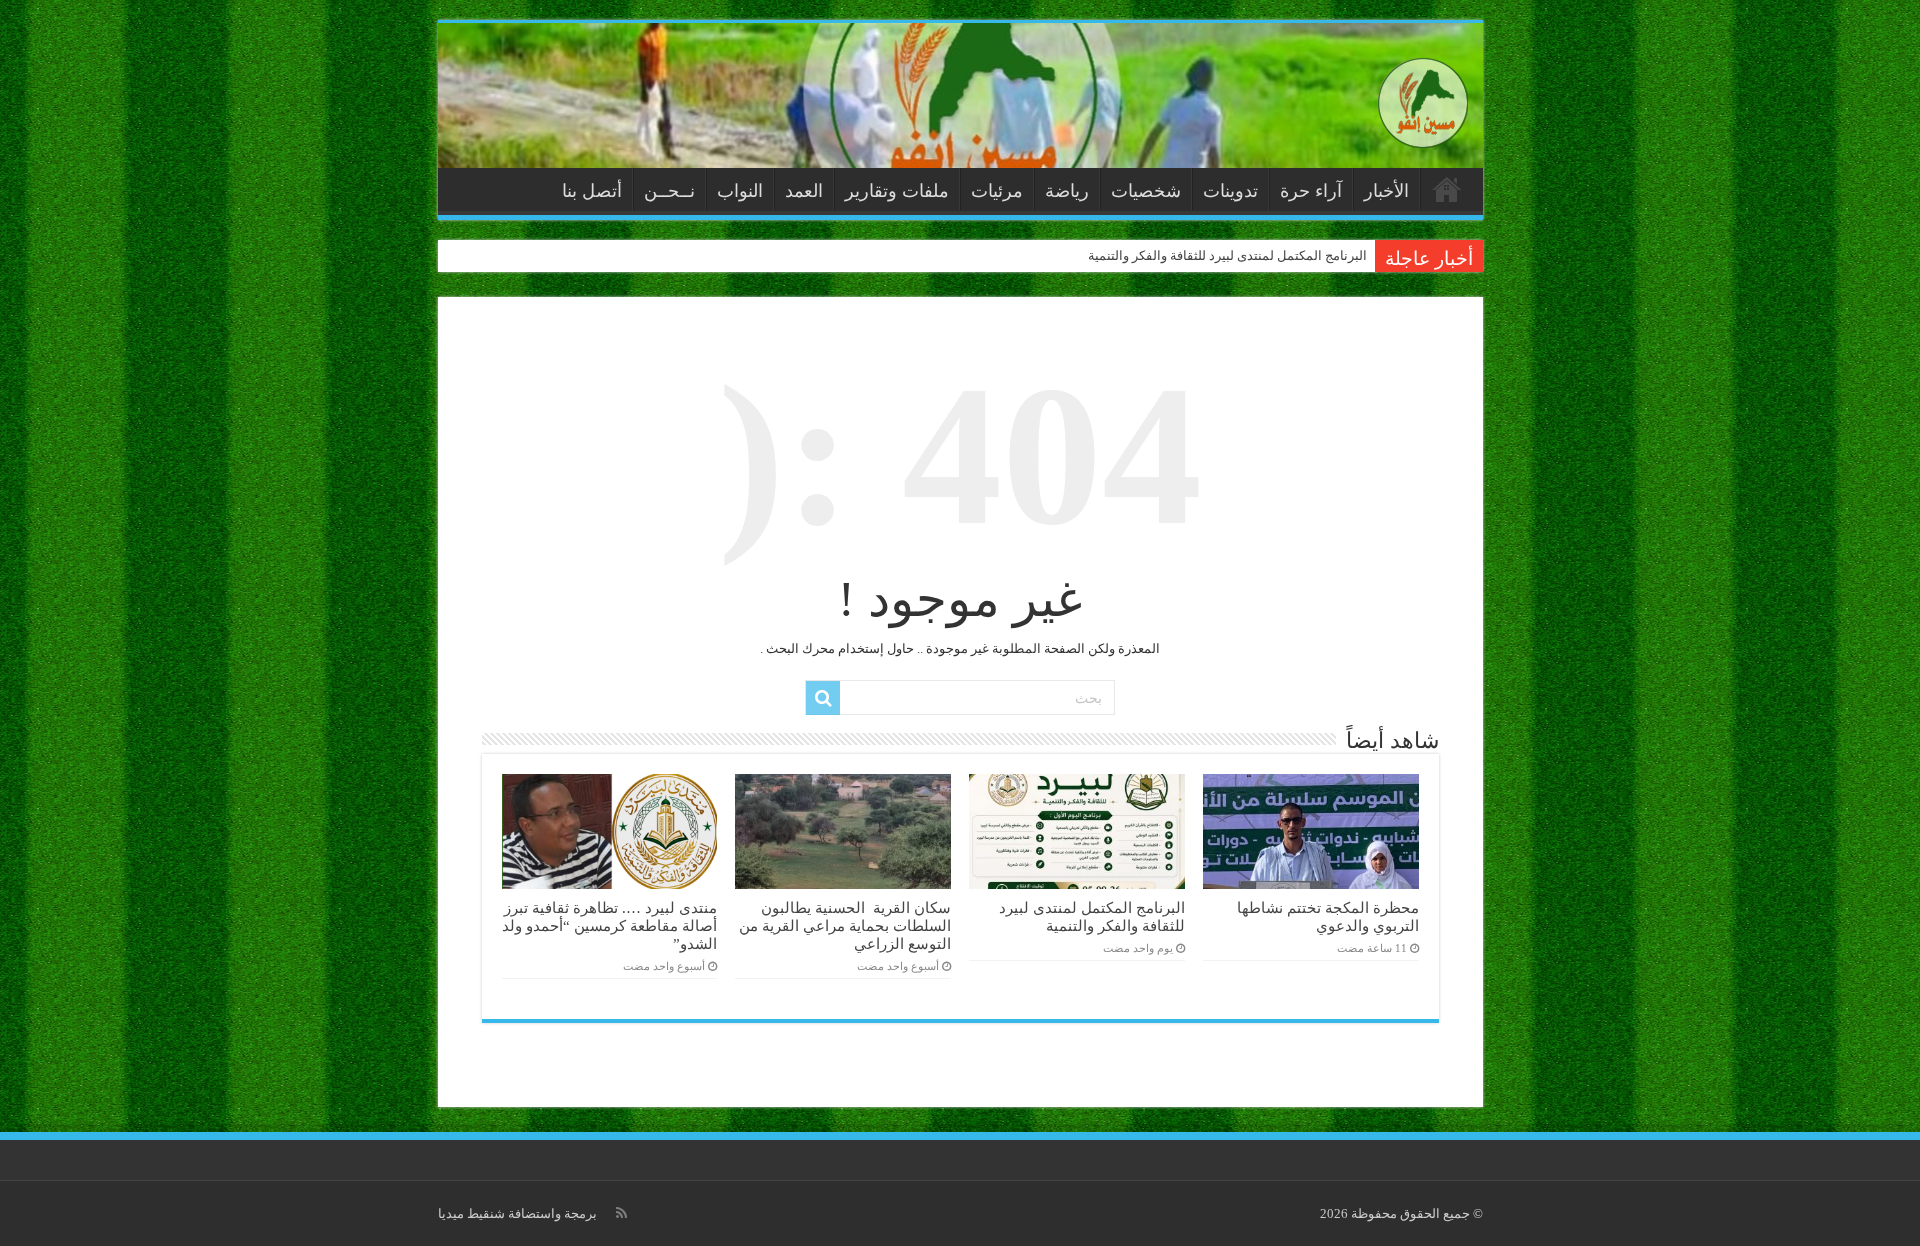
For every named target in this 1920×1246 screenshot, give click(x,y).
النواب (740, 191)
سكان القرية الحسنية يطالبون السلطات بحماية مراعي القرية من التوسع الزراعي (845, 925)
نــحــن (669, 191)
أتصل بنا (592, 191)
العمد (804, 191)
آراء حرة (1311, 191)
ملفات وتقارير (897, 191)
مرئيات (997, 191)
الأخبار (1386, 191)
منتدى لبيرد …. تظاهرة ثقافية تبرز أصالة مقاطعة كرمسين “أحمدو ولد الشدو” (609, 925)
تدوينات (1230, 191)
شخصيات (1146, 191)
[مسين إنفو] (1423, 98)
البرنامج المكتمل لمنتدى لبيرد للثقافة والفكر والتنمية (1227, 255)
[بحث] (823, 698)
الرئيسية (1447, 189)
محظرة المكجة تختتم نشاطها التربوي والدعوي (1328, 916)
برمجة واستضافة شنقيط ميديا (517, 1213)
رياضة (1067, 191)
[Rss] (621, 1213)
